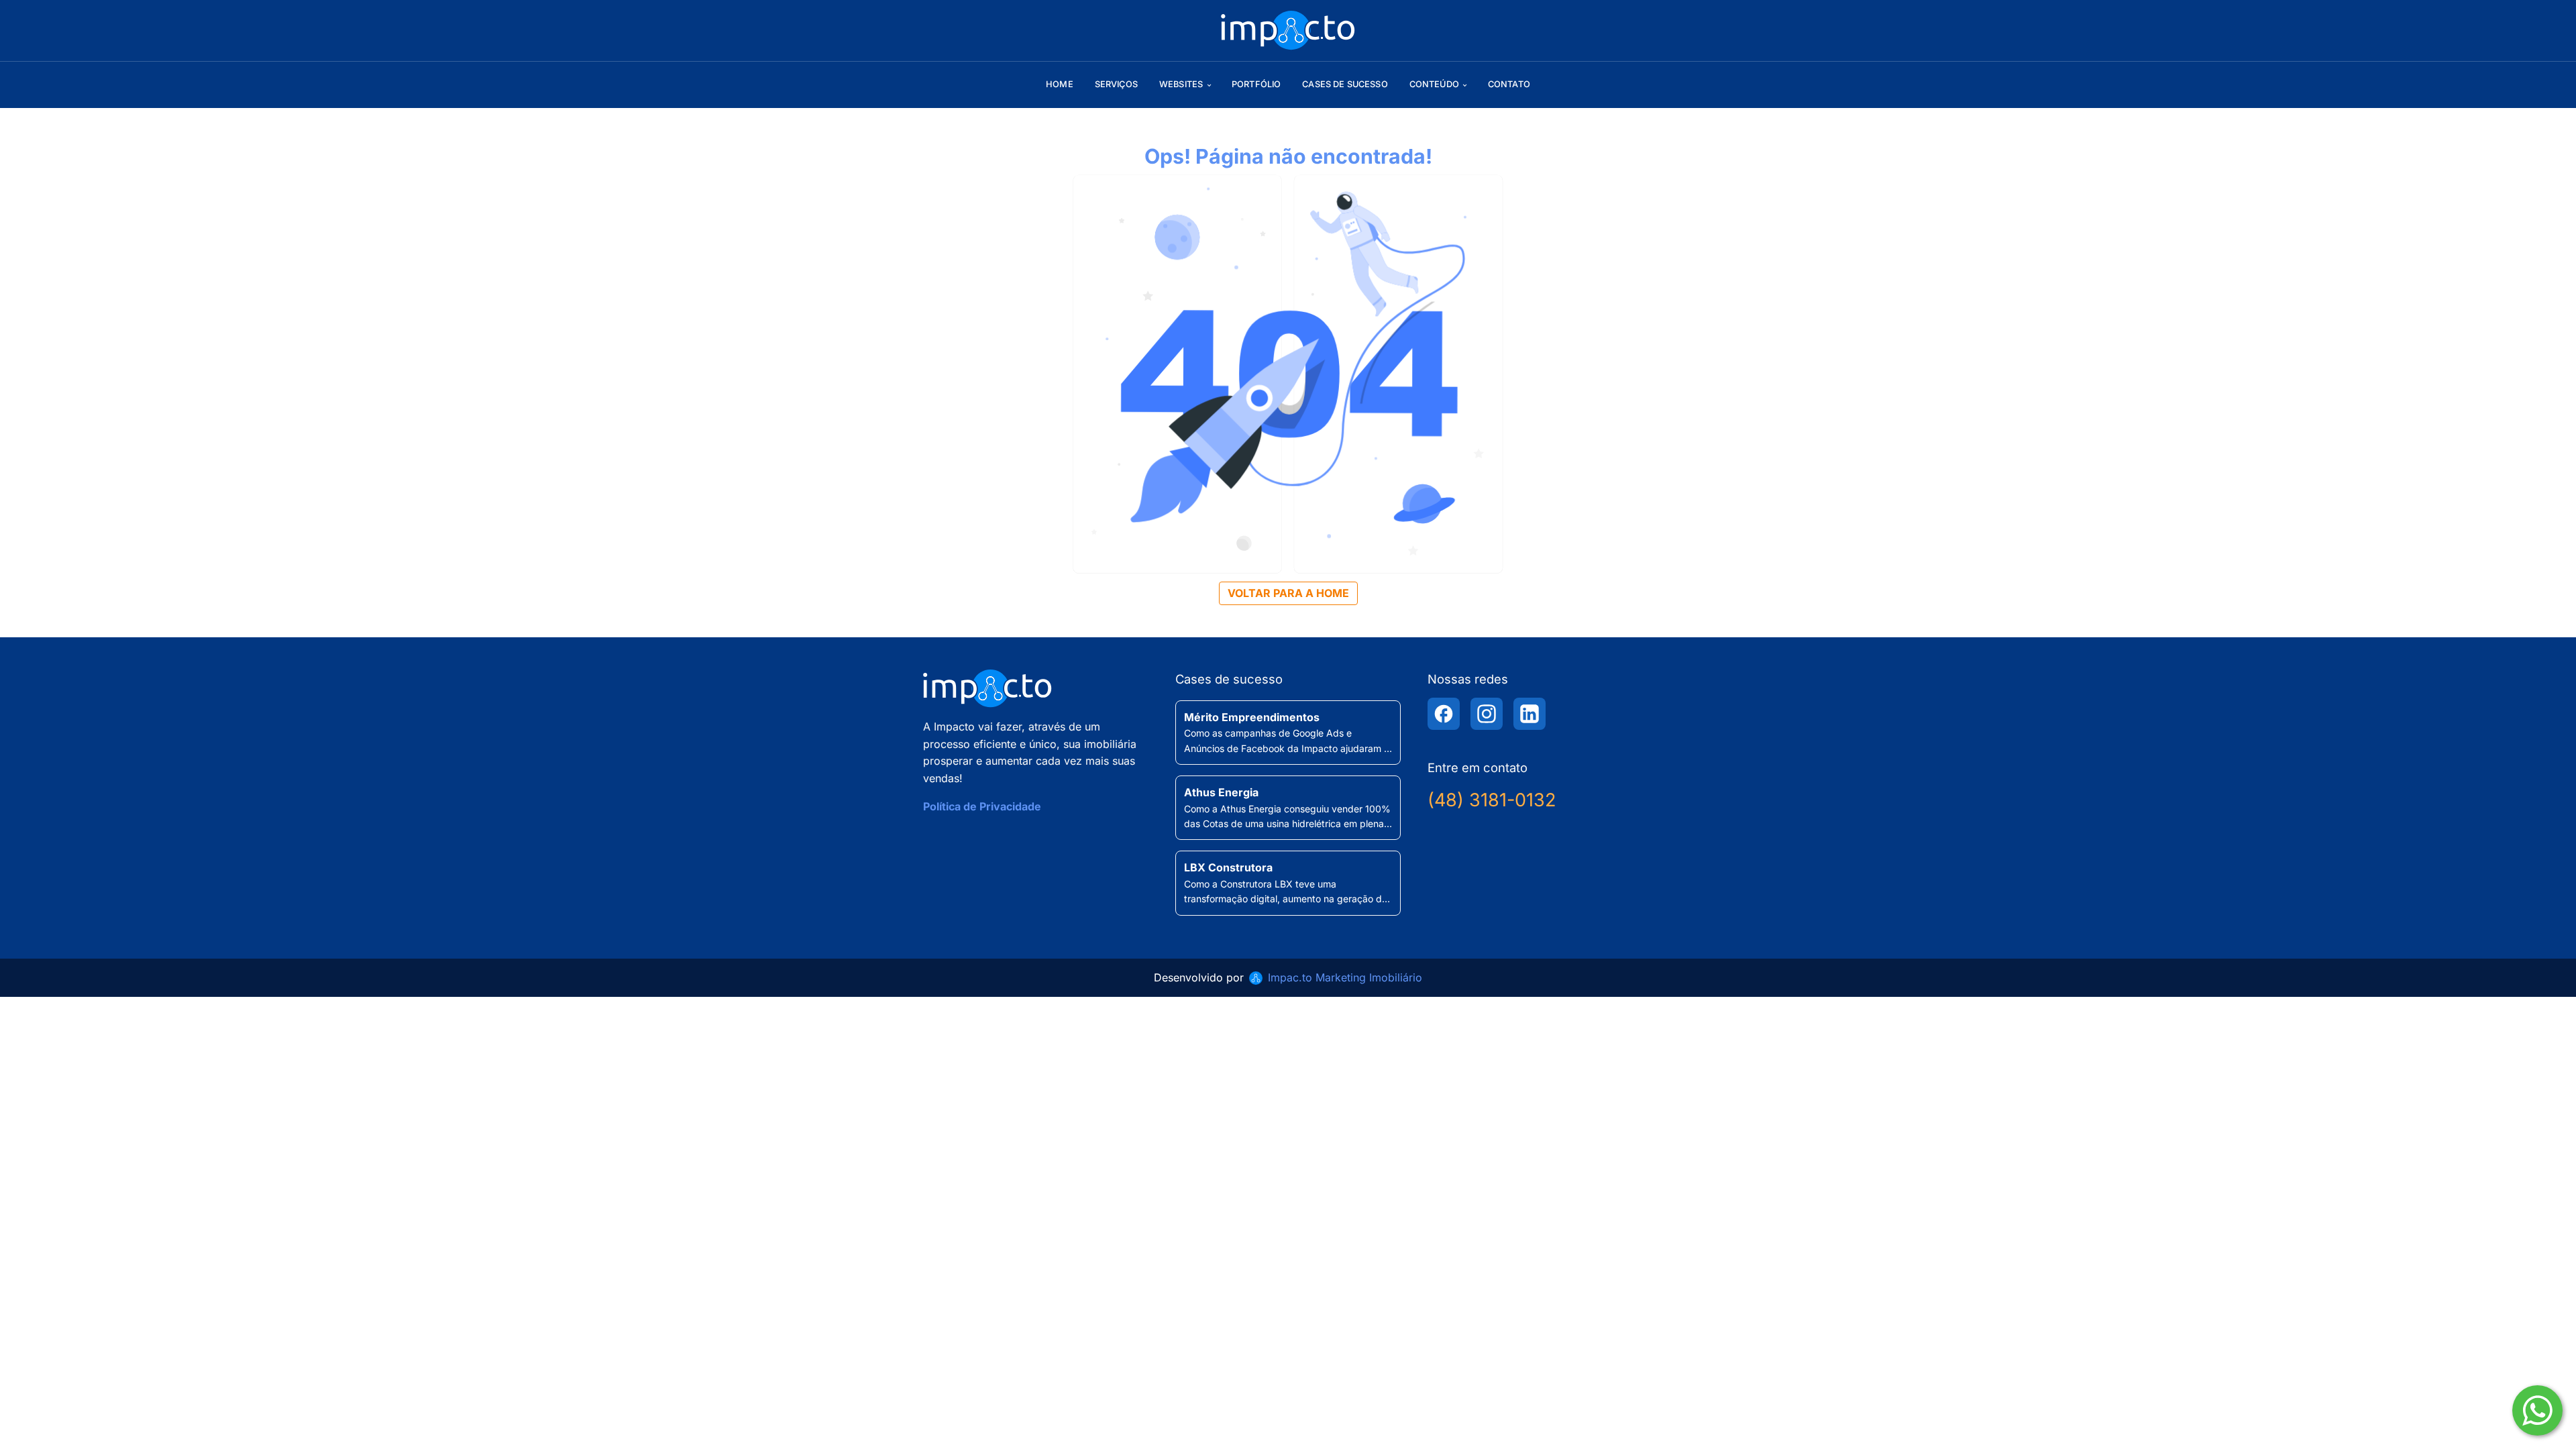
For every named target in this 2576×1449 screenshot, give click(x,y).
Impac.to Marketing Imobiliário (1345, 977)
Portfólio (1256, 84)
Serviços (1116, 84)
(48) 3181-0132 (1492, 800)
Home (1060, 84)
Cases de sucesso (1345, 84)
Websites (1181, 84)
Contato (1509, 84)
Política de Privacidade (982, 806)
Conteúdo (1434, 84)
